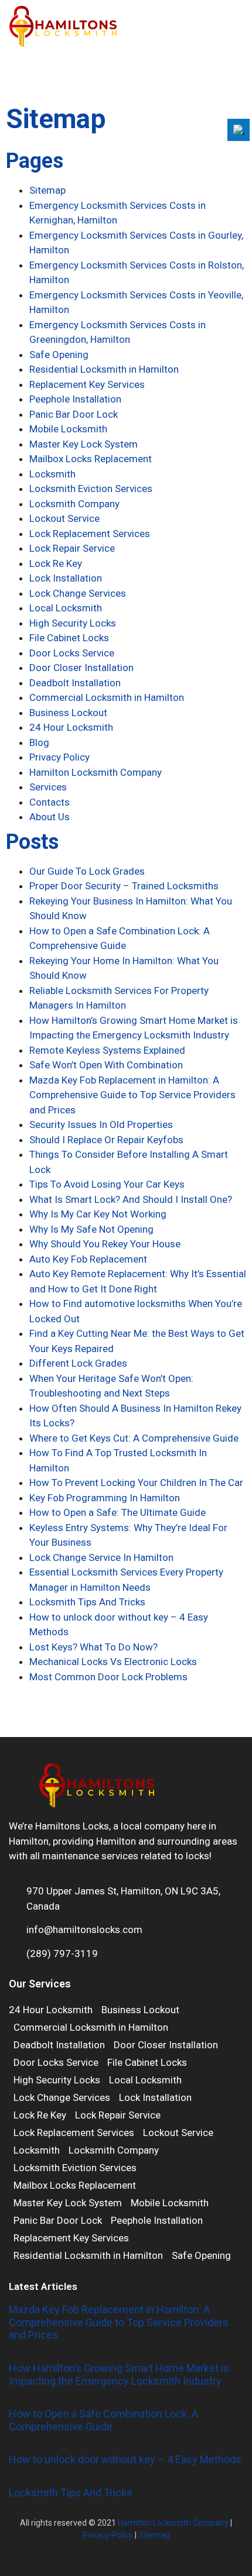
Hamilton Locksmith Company (96, 772)
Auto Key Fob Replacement (88, 1259)
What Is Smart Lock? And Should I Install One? (131, 1199)
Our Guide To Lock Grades (87, 871)
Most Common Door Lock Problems (108, 1677)
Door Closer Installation (81, 668)
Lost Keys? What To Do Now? (93, 1647)
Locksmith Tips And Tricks (87, 1602)
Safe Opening (59, 355)
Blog (39, 742)
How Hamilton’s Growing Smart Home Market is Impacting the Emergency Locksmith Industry (119, 2374)
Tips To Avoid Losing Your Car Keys (107, 1184)
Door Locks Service (72, 653)
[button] (238, 27)
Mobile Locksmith (68, 429)
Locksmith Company (74, 504)
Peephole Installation (75, 399)
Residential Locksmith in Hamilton (104, 369)
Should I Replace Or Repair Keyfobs (106, 1140)
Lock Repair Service (72, 548)
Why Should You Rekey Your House (105, 1244)
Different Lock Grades (78, 1363)
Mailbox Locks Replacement (91, 459)
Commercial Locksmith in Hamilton (107, 697)
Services (48, 787)
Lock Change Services (78, 593)
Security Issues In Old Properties (101, 1124)
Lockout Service (64, 518)
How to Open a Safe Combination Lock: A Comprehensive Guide (103, 2420)
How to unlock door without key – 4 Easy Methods (125, 2459)
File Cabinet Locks (69, 638)
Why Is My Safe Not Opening (91, 1229)
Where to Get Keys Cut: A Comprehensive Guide (134, 1438)
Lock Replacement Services (90, 534)
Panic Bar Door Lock (74, 414)
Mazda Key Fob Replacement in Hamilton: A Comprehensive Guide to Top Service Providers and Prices (132, 1095)
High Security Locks (73, 623)
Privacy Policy (59, 757)
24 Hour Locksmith (71, 727)
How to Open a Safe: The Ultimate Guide (118, 1512)
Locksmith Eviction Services (91, 489)
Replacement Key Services (87, 384)
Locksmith (52, 474)
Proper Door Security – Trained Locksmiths (124, 886)
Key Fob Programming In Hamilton (105, 1498)
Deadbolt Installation (75, 683)
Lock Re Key (56, 563)
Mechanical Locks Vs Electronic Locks (113, 1662)
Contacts (50, 802)
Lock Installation (66, 578)
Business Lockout (68, 713)
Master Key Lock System (84, 444)
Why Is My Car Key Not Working (98, 1214)
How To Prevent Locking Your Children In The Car (136, 1483)
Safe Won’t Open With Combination (106, 1065)
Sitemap (47, 190)
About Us (50, 817)
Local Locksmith (66, 608)
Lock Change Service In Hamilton (101, 1557)
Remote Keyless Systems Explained (107, 1050)
